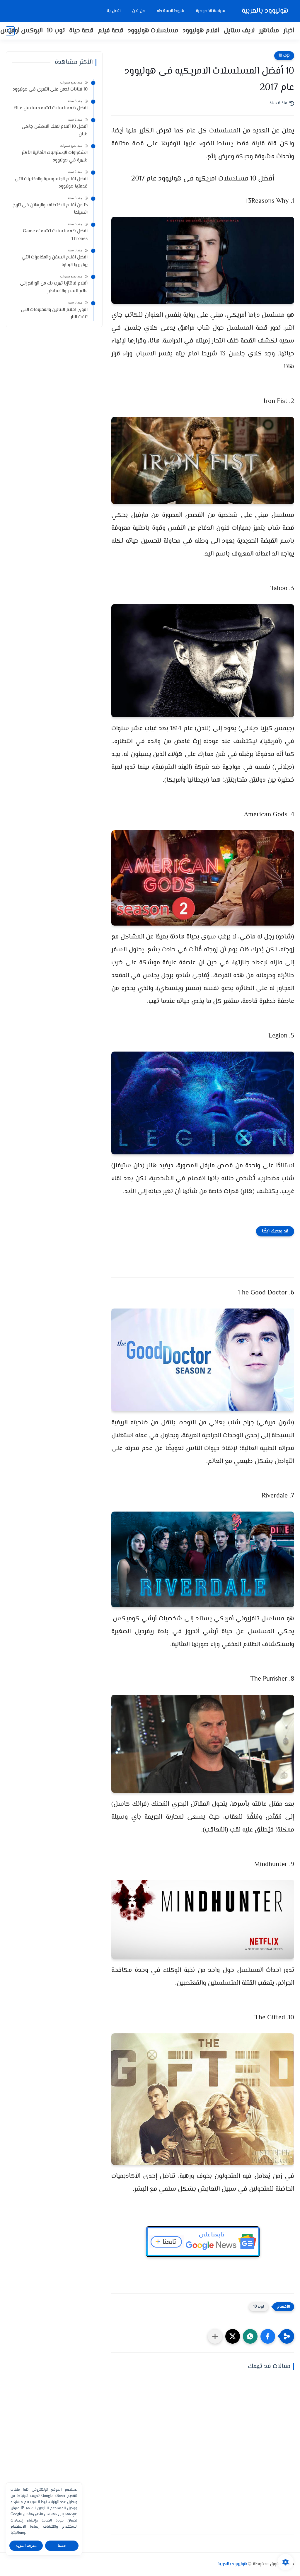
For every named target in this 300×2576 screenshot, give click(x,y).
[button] (268, 2336)
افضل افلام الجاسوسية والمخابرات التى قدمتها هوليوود (51, 183)
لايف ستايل (239, 31)
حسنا (62, 2546)
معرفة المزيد (26, 2546)
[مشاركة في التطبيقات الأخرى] (215, 2336)
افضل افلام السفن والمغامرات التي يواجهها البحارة (55, 261)
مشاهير (269, 31)
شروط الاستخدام (170, 11)
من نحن (138, 11)
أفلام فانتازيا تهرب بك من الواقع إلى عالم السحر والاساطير (54, 287)
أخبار (289, 31)
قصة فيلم (111, 31)
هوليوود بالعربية (265, 11)
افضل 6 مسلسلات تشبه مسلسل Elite (51, 108)
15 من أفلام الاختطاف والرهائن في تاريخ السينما (50, 209)
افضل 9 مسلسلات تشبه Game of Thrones (55, 235)
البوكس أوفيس (21, 31)
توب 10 (56, 31)
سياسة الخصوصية (211, 11)
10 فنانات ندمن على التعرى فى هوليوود (50, 90)
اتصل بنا (114, 11)
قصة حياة (81, 31)
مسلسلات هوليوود (153, 31)
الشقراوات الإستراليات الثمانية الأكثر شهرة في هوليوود (55, 157)
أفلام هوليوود (201, 31)
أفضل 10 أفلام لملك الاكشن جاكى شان (55, 131)
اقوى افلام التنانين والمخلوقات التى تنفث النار (54, 314)
